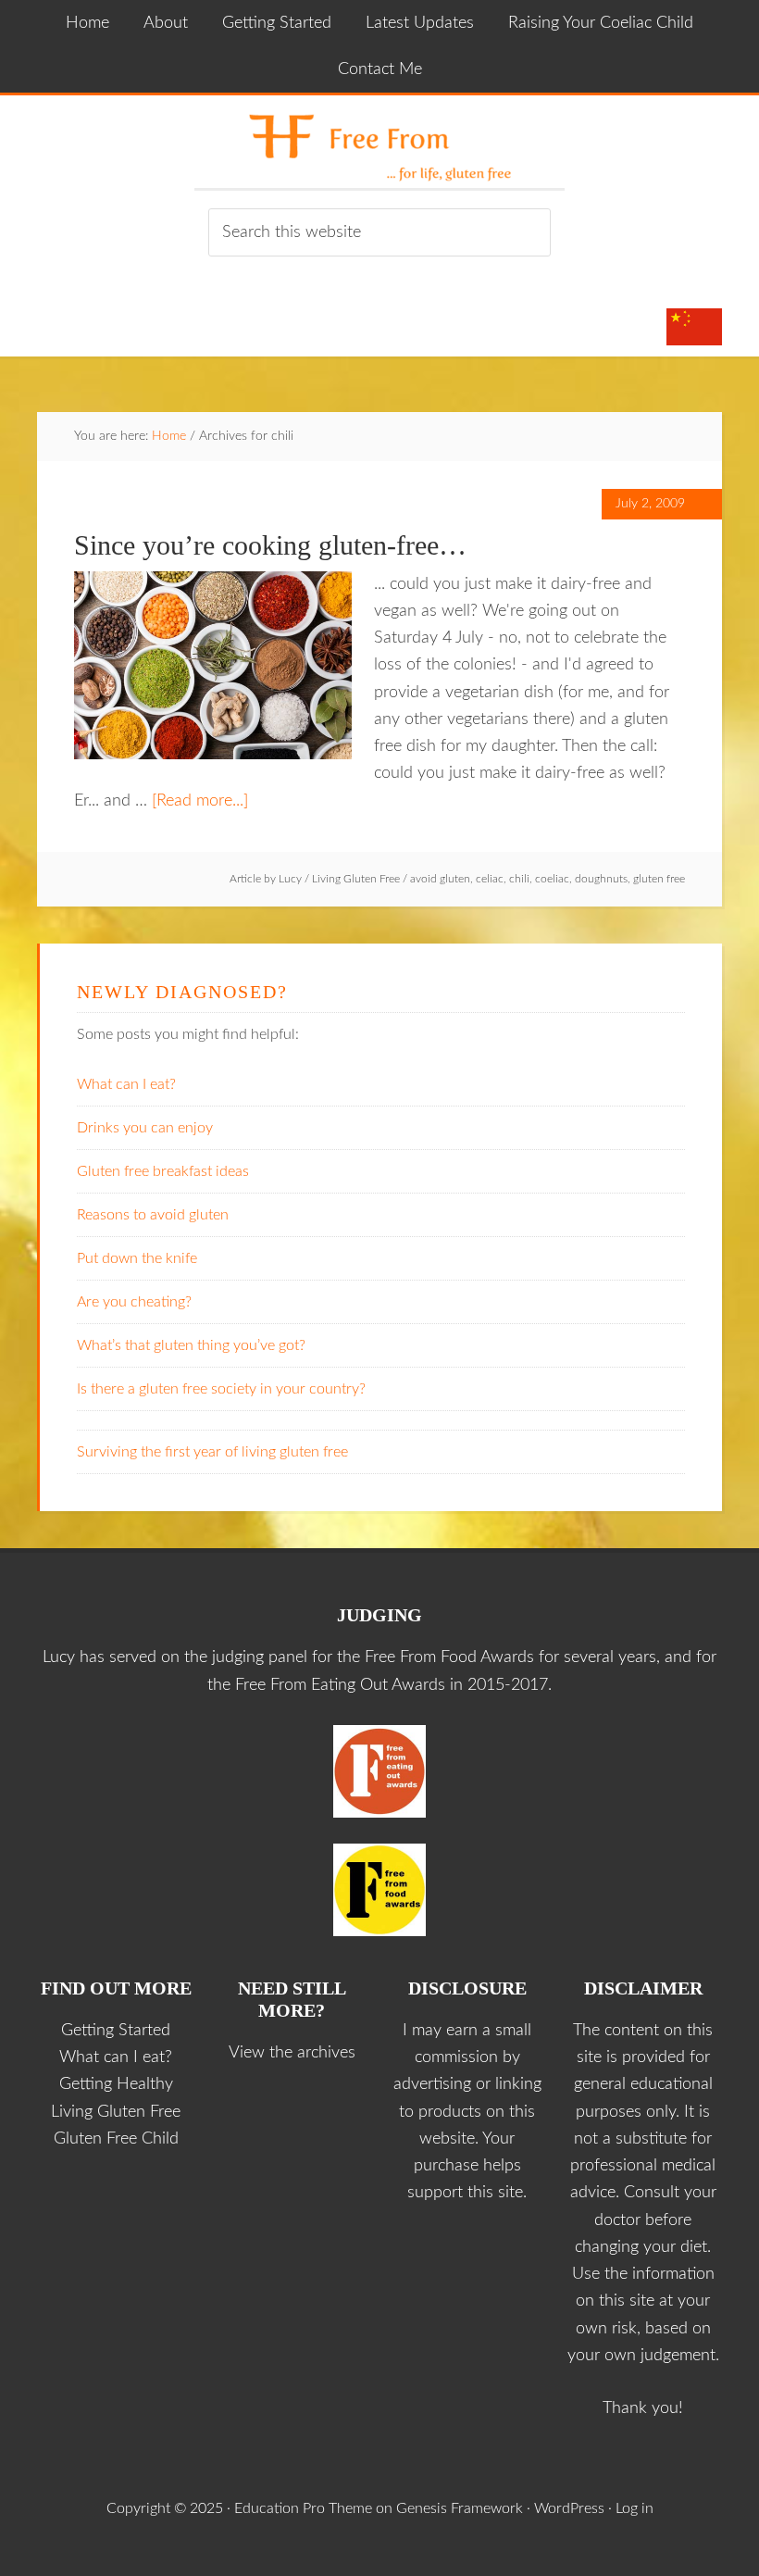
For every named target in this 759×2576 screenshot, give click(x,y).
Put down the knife (137, 1258)
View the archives (292, 2053)
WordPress (569, 2508)
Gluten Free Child (116, 2139)
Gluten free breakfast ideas (163, 1171)
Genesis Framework (460, 2508)
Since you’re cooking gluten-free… (270, 545)
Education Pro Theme (303, 2508)
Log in (635, 2508)
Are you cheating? (134, 1302)
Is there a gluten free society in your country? (221, 1389)
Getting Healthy (116, 2084)
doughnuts (601, 879)
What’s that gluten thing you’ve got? (191, 1345)
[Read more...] (200, 801)
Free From (379, 142)
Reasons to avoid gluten (153, 1215)
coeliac (552, 879)
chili (519, 879)
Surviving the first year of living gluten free (212, 1452)
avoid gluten (440, 879)
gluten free (659, 879)
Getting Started (116, 2031)
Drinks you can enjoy (145, 1128)
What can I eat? (126, 1084)
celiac (490, 879)
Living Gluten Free (356, 879)
